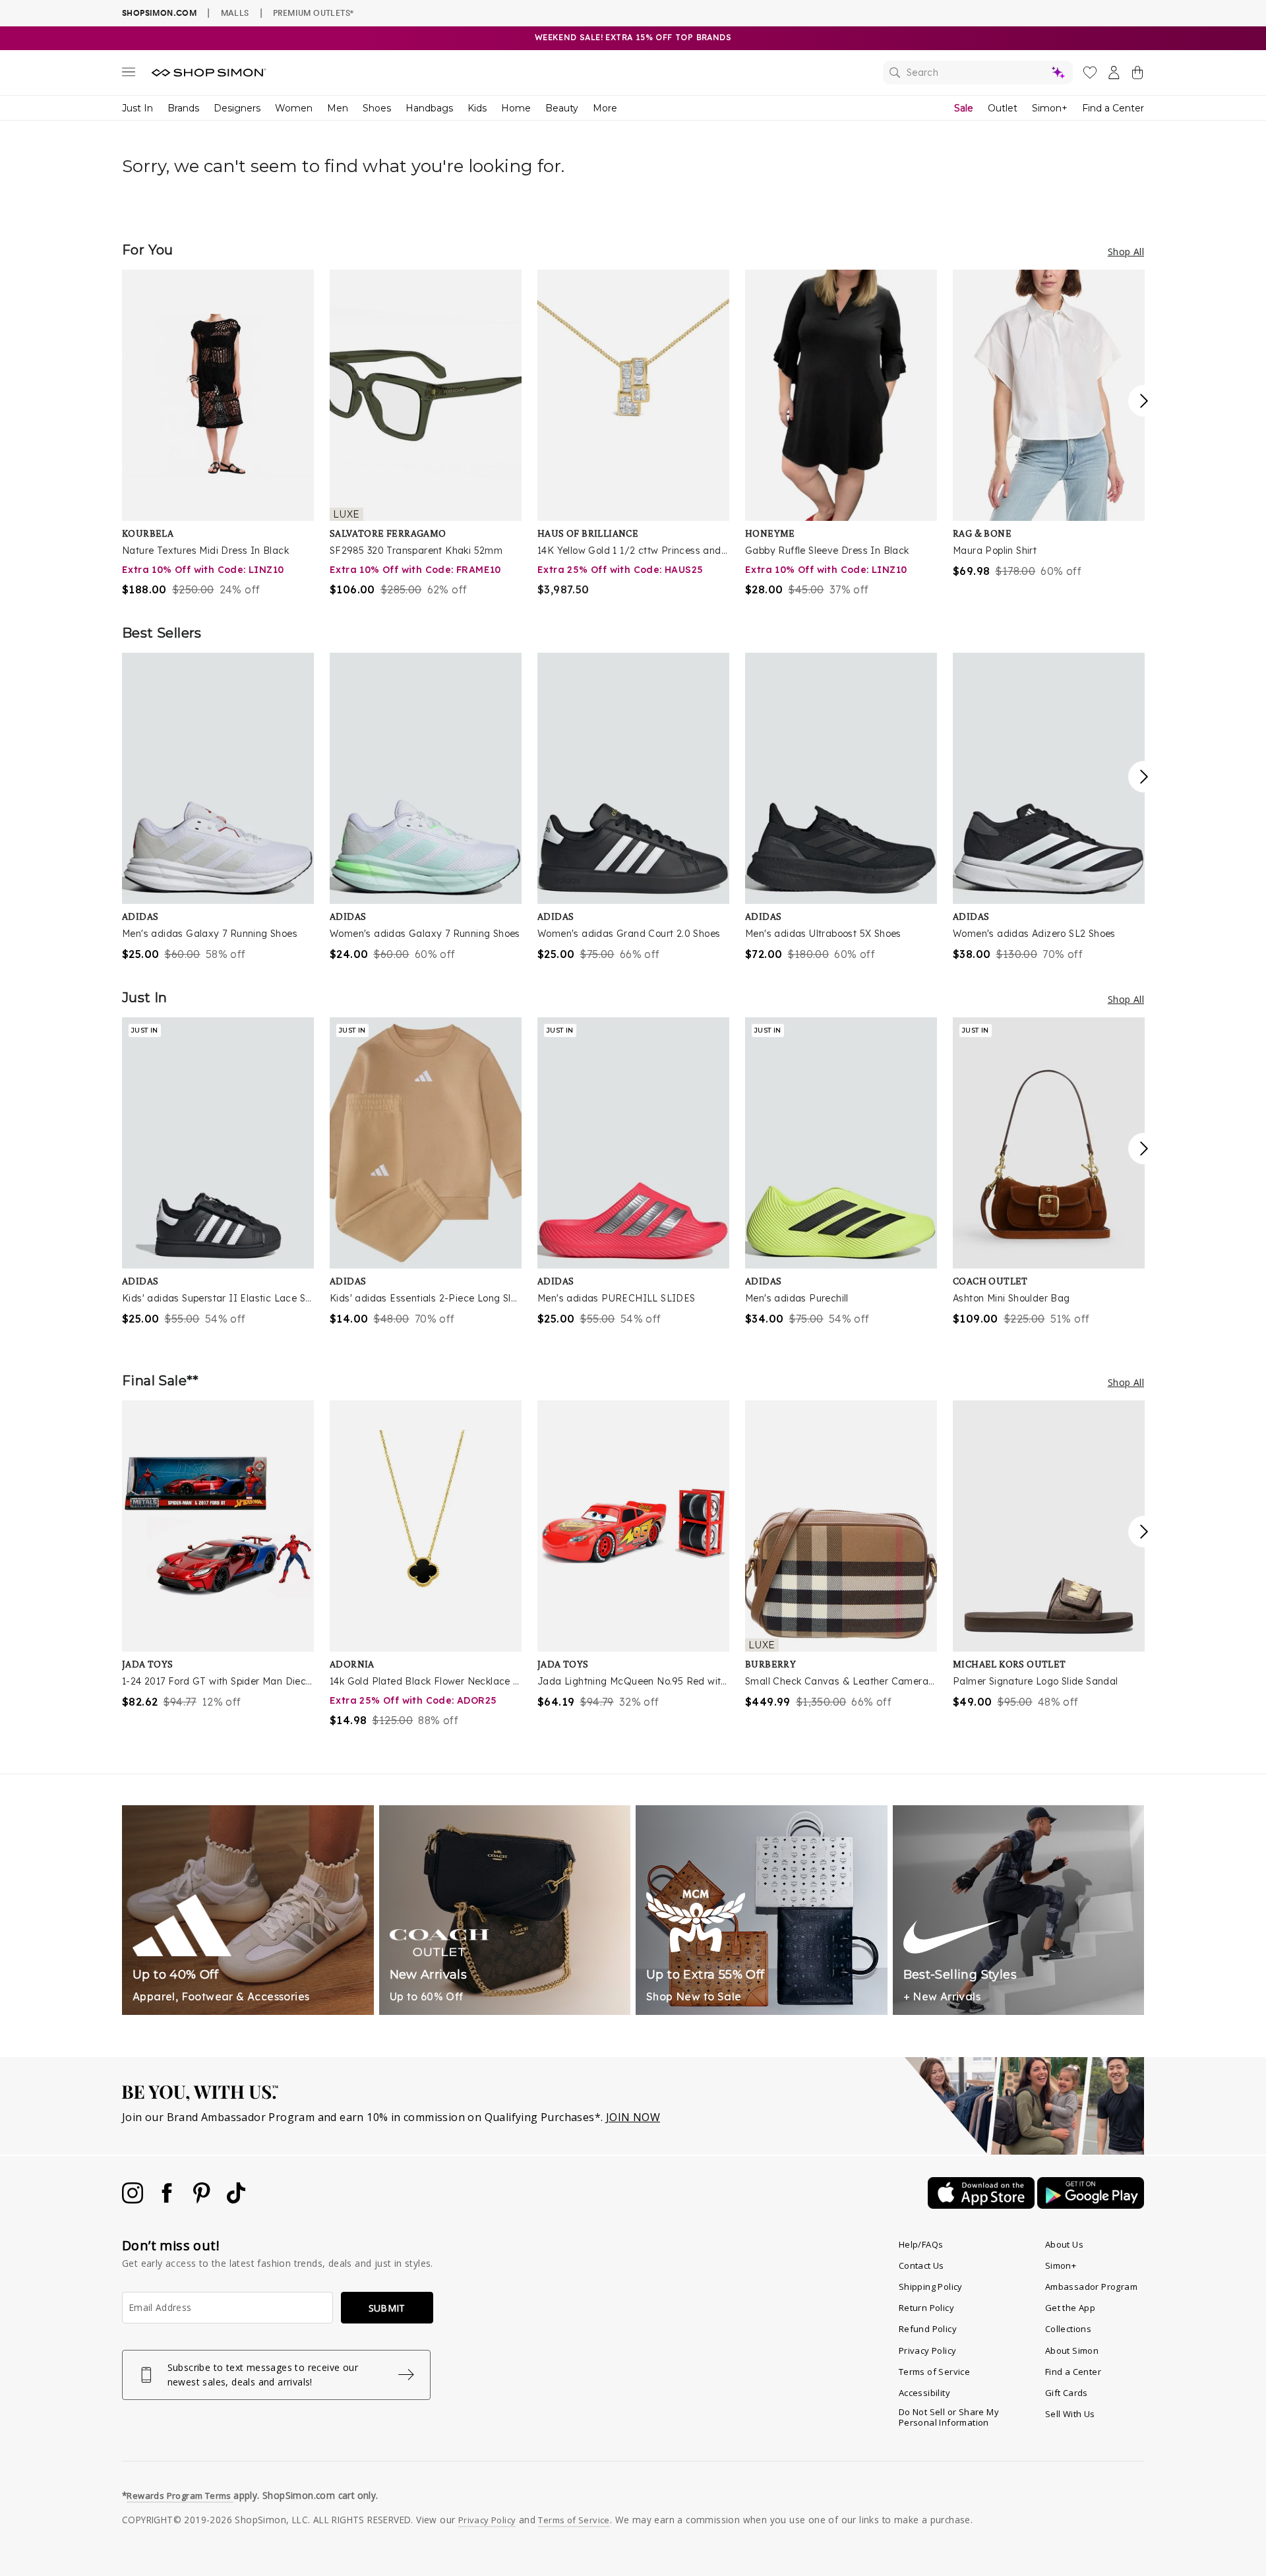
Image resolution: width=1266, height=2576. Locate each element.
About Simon (1072, 2351)
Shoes (377, 108)
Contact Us (921, 2265)
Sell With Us (1070, 2414)
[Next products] (1144, 401)
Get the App (1070, 2308)
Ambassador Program (1091, 2287)
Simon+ (1050, 108)
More (605, 108)
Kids (477, 108)
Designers (237, 108)
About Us (1064, 2244)
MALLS (235, 13)
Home (516, 108)
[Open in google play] (1091, 2205)
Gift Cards (1067, 2393)
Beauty (562, 108)
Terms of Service (934, 2372)
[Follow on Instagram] (134, 2200)
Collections (1068, 2329)
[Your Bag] (1137, 75)
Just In (137, 108)
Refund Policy (928, 2329)
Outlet (1003, 108)
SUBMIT (387, 2308)
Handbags (429, 108)
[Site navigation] (129, 75)
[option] (218, 434)
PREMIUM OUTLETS (313, 13)
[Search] (978, 73)
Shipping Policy (931, 2287)
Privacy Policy (928, 2351)
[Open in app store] (982, 2205)
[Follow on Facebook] (168, 2200)
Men (338, 108)
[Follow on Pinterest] (203, 2200)
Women (294, 108)
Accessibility (924, 2393)
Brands (183, 108)
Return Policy (926, 2308)
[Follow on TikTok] (236, 2200)
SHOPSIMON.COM (159, 13)
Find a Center (1113, 108)
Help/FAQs (921, 2244)
